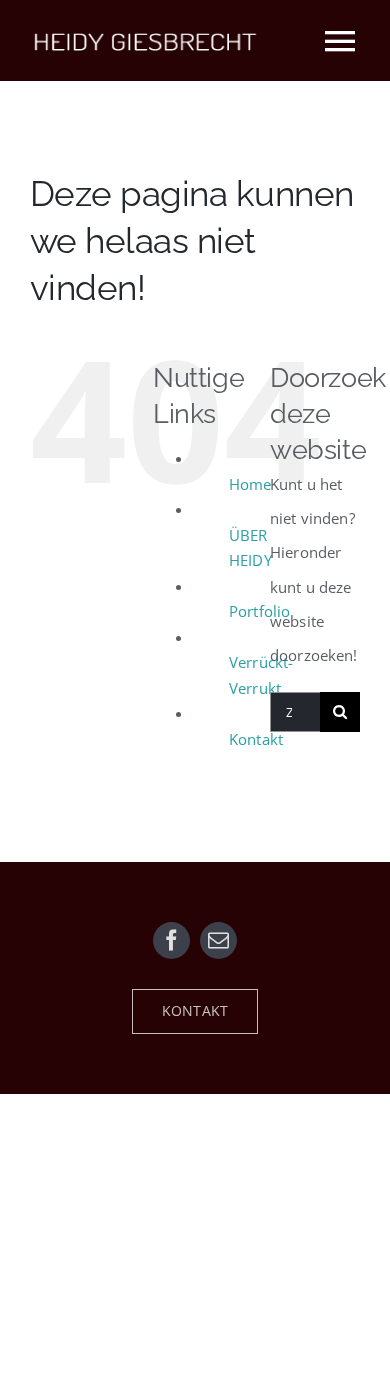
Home (250, 484)
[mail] (218, 940)
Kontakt (256, 739)
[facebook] (171, 940)
